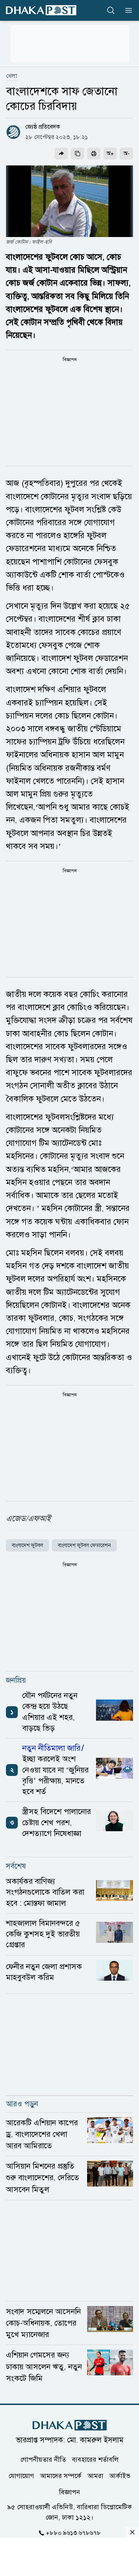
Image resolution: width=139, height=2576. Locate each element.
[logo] (41, 10)
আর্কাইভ (120, 2476)
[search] (111, 10)
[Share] (61, 154)
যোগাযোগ (21, 2476)
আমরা (95, 2476)
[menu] (126, 10)
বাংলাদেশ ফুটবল (27, 1545)
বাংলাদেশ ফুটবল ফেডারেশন (84, 1545)
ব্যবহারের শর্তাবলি (95, 2460)
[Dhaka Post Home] (70, 2425)
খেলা (11, 76)
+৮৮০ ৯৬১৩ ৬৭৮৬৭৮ (73, 2533)
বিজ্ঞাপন (69, 2492)
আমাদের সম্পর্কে (61, 2476)
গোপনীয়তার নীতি (43, 2460)
